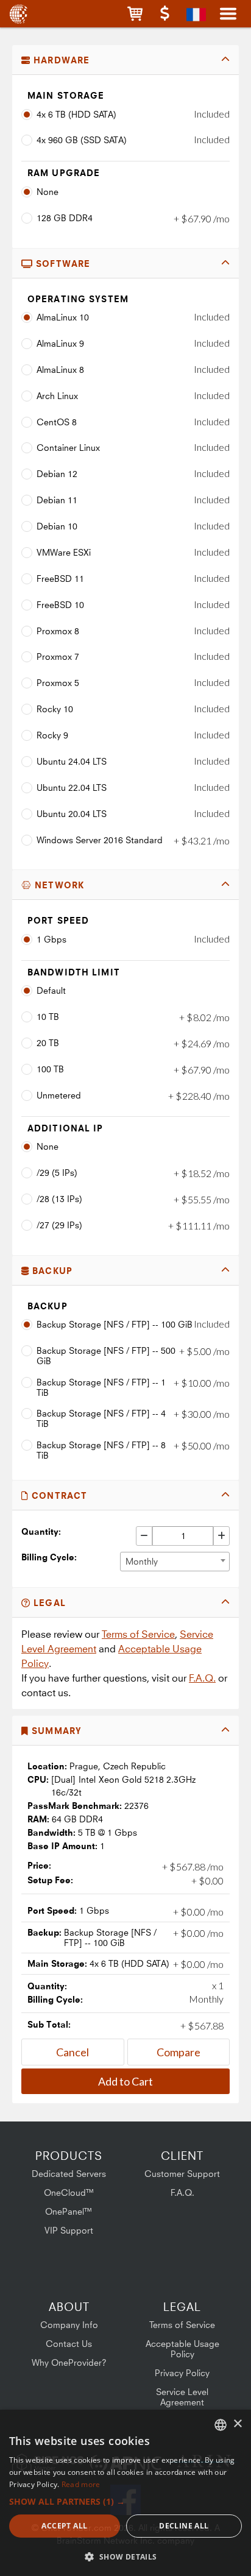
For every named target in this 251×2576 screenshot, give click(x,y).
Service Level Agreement (182, 2397)
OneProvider (20, 14)
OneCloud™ (69, 2192)
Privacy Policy (182, 2373)
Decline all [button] (184, 2526)
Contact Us (69, 2344)
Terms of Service (138, 1634)
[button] (135, 14)
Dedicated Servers (69, 2174)
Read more (81, 2484)
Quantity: (41, 1531)
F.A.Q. (202, 1678)
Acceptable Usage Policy (182, 2349)
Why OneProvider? (69, 2362)
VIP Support (69, 2230)
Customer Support (182, 2174)
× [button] (237, 2424)
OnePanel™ (69, 2211)
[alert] (125, 2493)
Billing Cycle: (49, 1557)
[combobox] (175, 1562)
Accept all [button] (64, 2526)
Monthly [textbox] (142, 1561)
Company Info (69, 2325)
